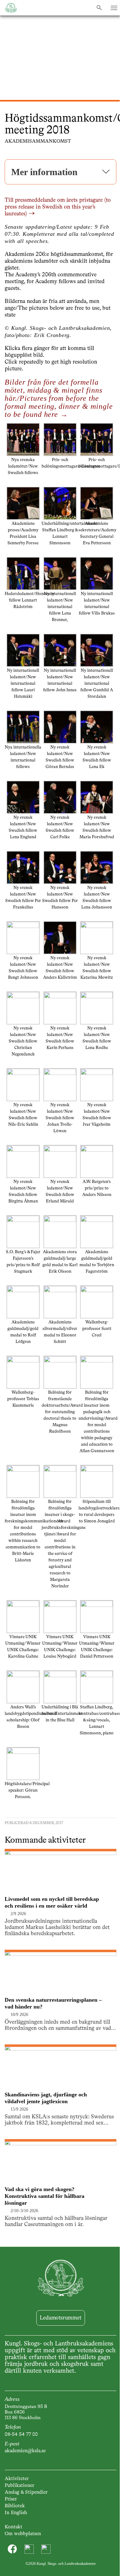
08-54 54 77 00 (21, 2435)
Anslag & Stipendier (26, 2492)
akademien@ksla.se (25, 2451)
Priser (11, 2499)
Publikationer (19, 2486)
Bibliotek (15, 2506)
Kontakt (13, 2527)
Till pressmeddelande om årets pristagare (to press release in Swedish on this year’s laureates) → (58, 207)
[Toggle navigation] (114, 8)
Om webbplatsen (23, 2534)
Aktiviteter (17, 2479)
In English (16, 2513)
